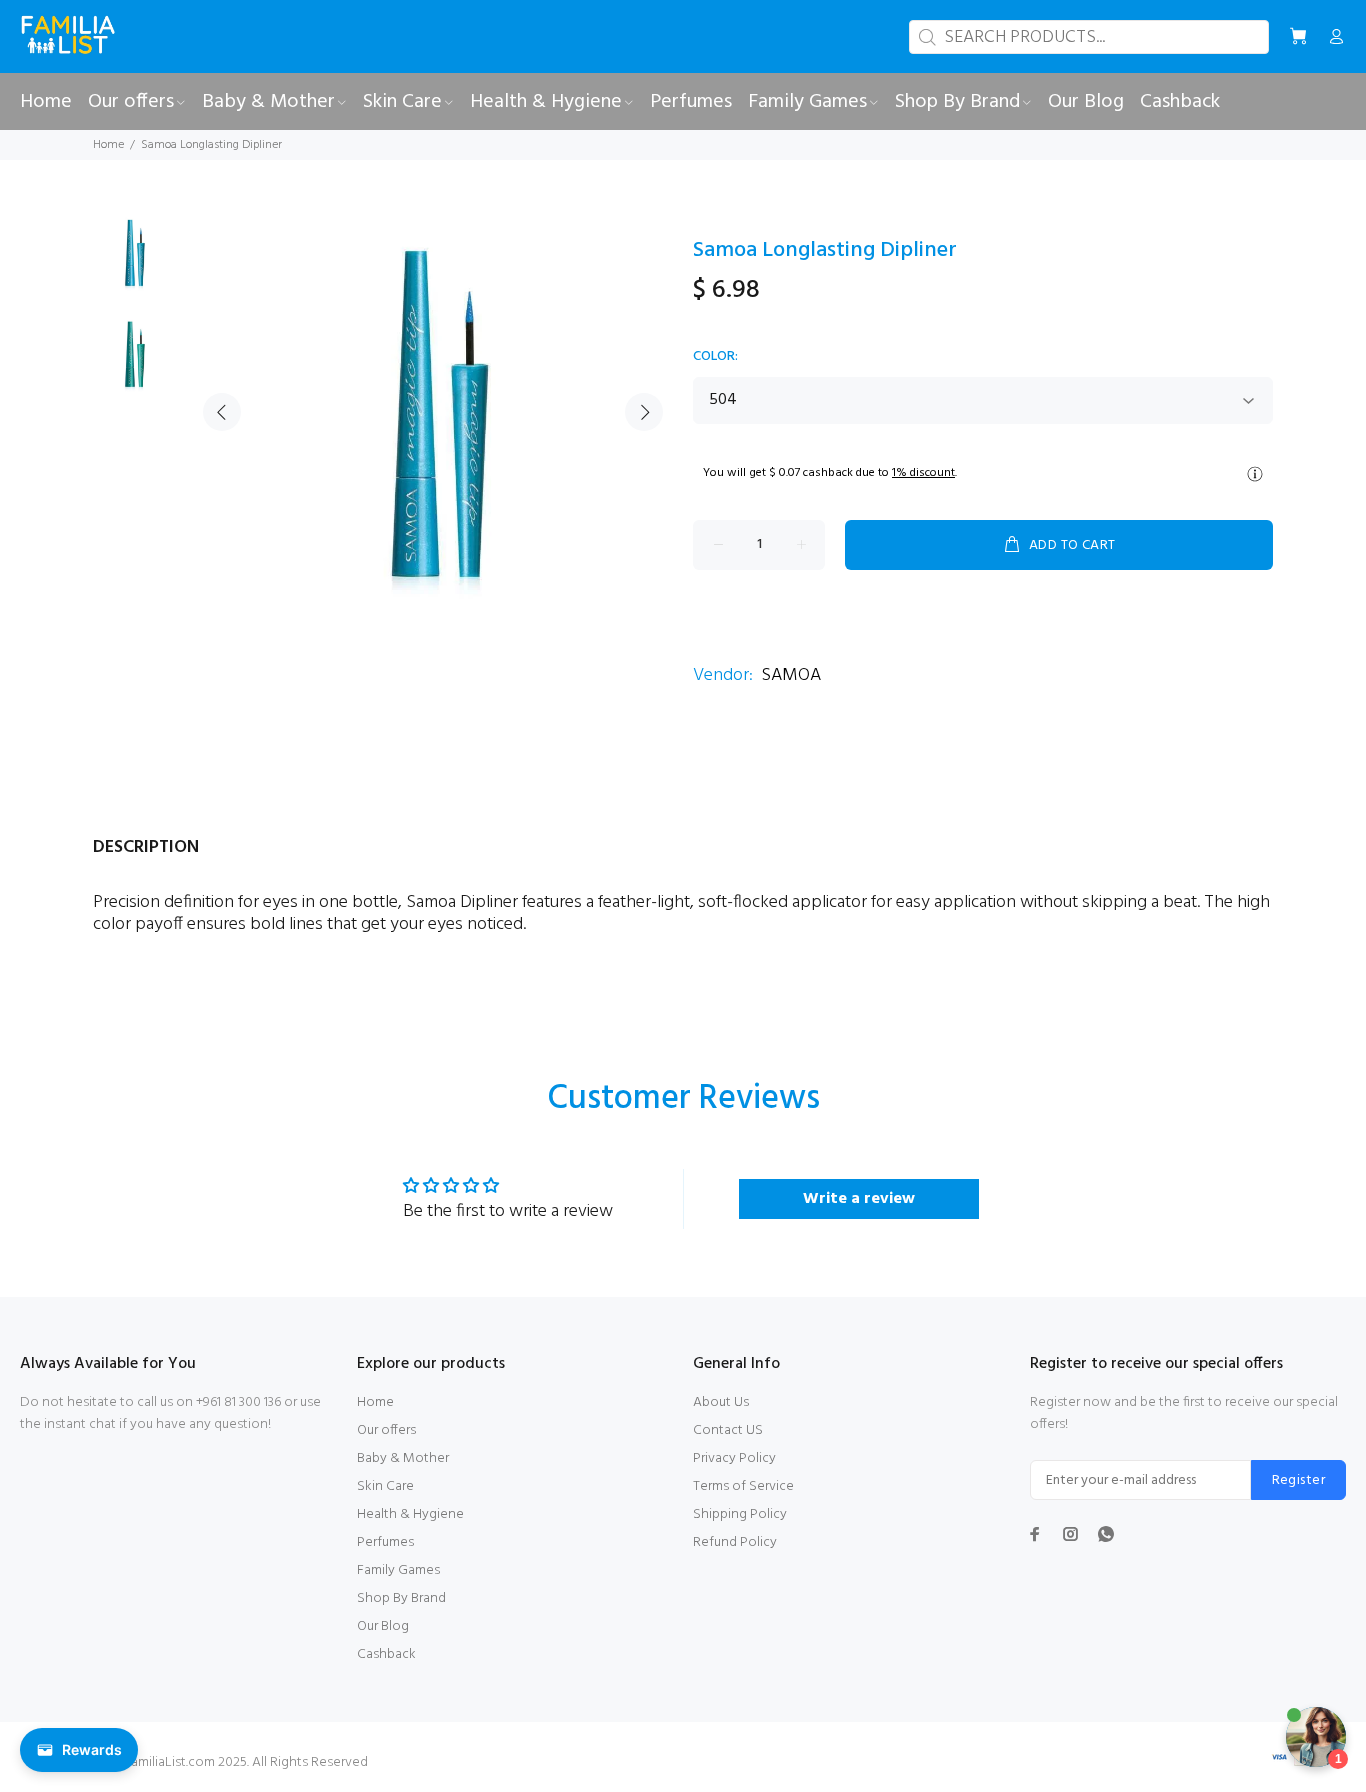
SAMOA (791, 675)
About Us (721, 1402)
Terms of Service (743, 1486)
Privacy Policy (734, 1458)
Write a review (859, 1199)
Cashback (386, 1654)
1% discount (923, 473)
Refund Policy (735, 1542)
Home (108, 145)
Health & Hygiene (410, 1514)
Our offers (386, 1430)
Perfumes (385, 1542)
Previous (222, 412)
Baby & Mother (403, 1458)
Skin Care (385, 1486)
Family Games (398, 1570)
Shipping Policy (740, 1514)
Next (644, 412)
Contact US (728, 1430)
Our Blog (383, 1626)
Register (1298, 1480)
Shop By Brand (401, 1598)
